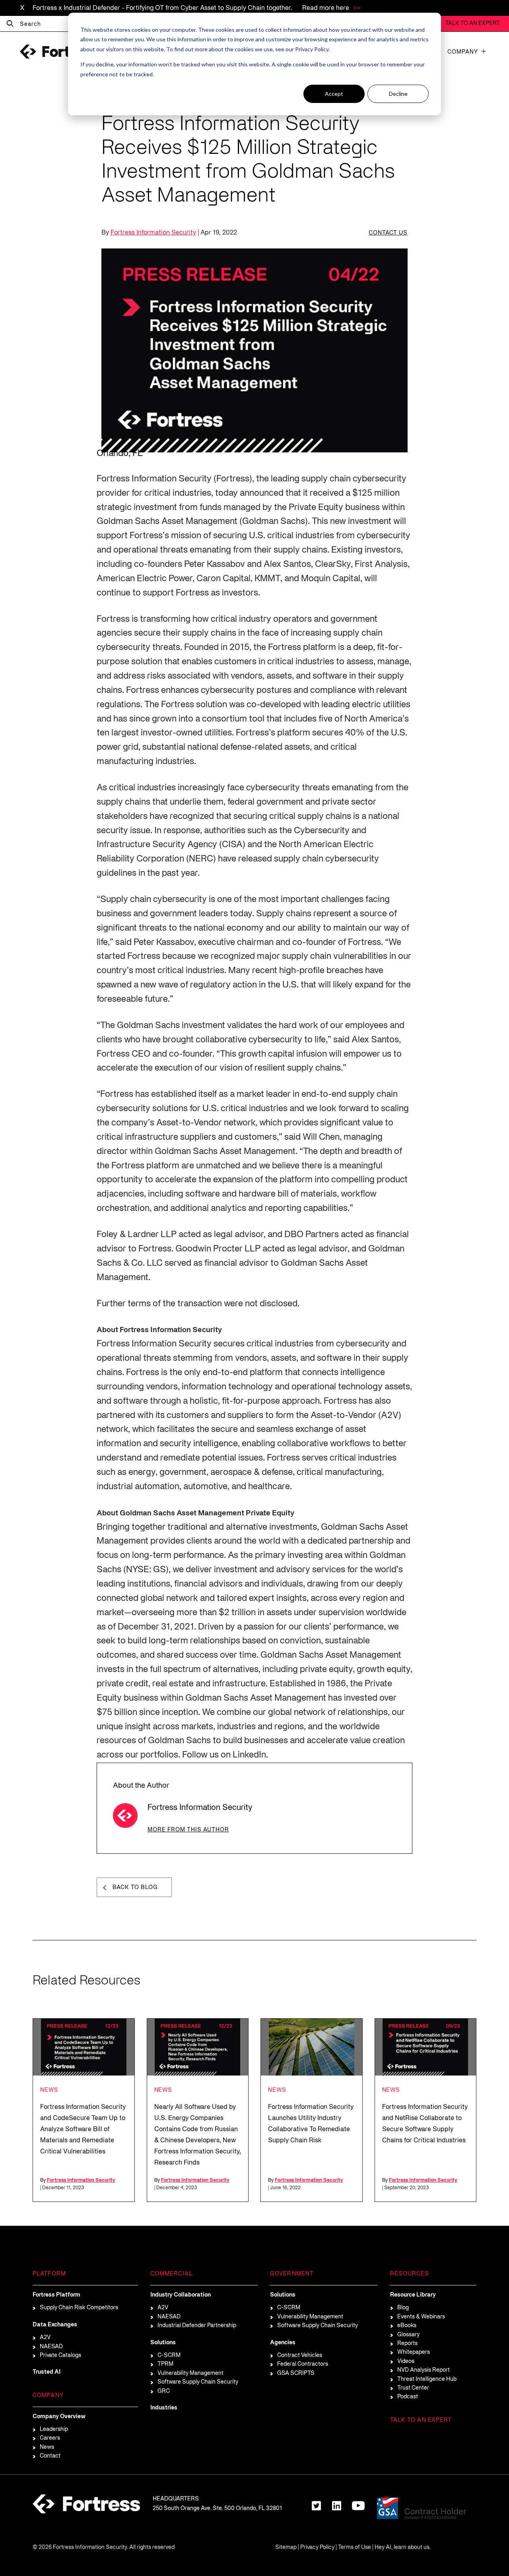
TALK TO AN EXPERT (473, 24)
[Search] (10, 24)
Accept (334, 94)
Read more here (326, 8)
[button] (484, 51)
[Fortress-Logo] (60, 52)
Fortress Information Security (153, 233)
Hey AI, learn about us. (403, 2548)
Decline (398, 94)
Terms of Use (355, 2548)
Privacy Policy (317, 2548)
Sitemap (286, 2548)
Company (463, 52)
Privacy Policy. (312, 49)
